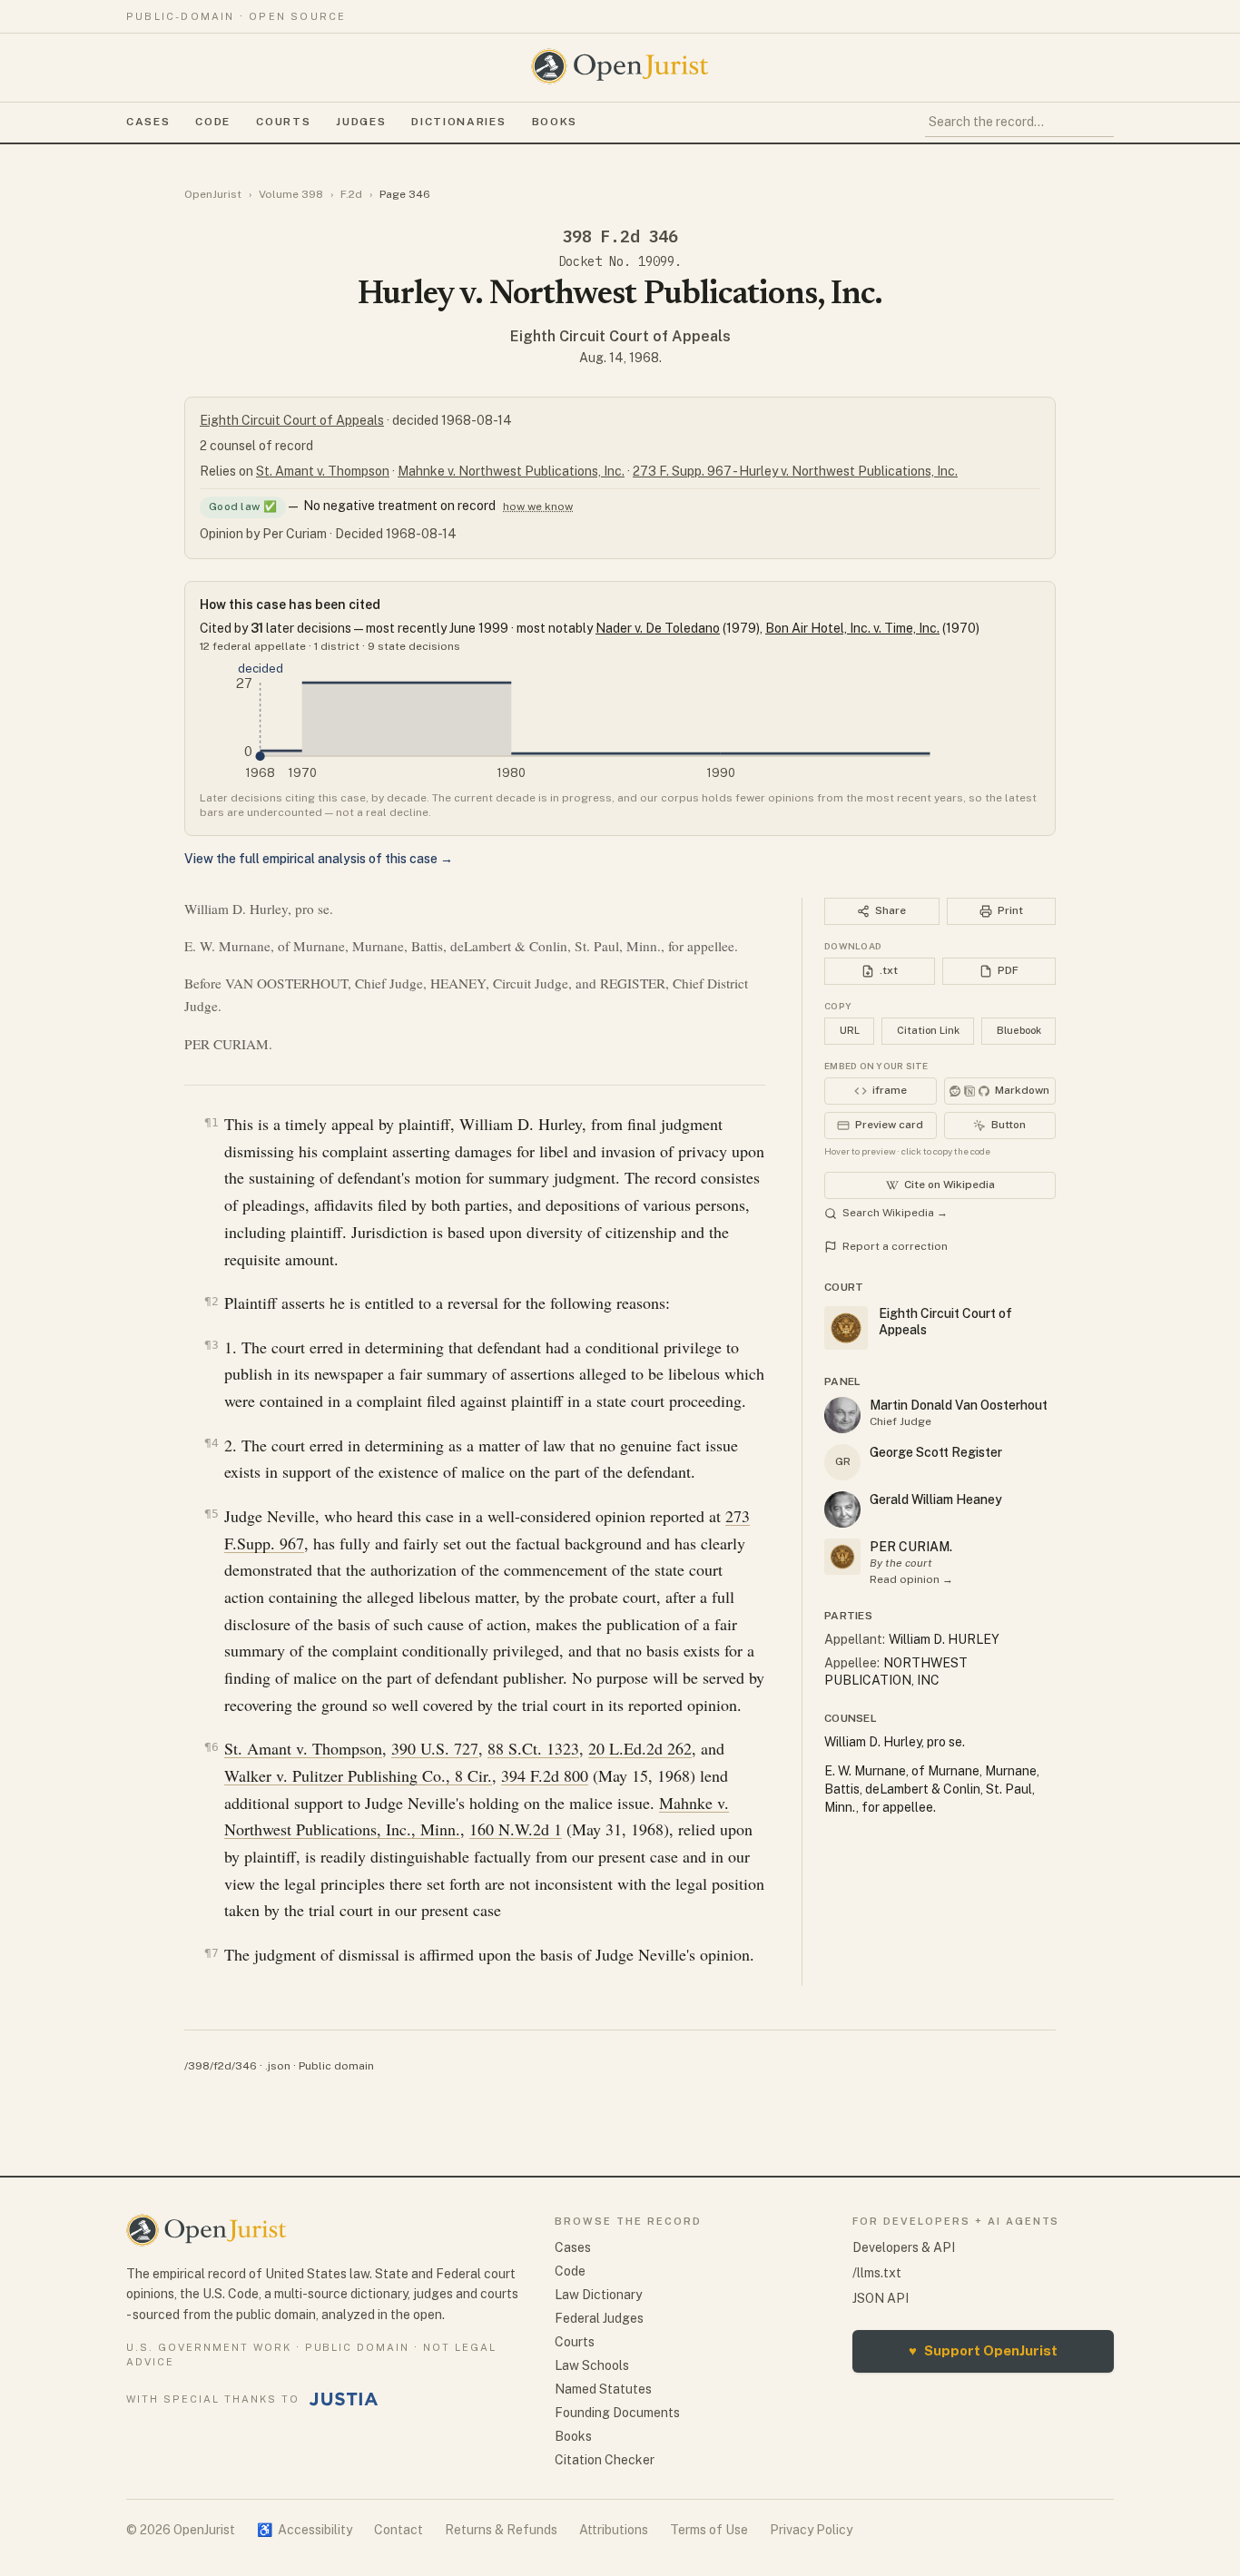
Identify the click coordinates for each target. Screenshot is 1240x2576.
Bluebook (1019, 1030)
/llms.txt (877, 2273)
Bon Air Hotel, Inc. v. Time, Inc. (852, 628)
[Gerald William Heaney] (842, 1509)
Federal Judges (599, 2318)
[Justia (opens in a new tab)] (344, 2399)
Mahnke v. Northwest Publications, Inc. (511, 471)
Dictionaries (458, 122)
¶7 (212, 1953)
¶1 (212, 1122)
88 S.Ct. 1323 (533, 1748)
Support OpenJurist (983, 2350)
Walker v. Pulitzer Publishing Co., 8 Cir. (358, 1775)
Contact (399, 2530)
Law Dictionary (598, 2295)
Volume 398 (291, 194)
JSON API (881, 2298)
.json (278, 2066)
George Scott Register (936, 1452)
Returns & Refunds (501, 2530)
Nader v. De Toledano (658, 628)
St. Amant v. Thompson (323, 471)
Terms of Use (709, 2530)
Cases (148, 122)
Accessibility (305, 2530)
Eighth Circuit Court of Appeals (620, 336)
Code (213, 122)
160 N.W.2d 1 (516, 1829)
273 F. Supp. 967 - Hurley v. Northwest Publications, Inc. (795, 471)
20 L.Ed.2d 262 (640, 1748)
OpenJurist (213, 194)
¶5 (212, 1514)
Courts (283, 122)
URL (850, 1030)
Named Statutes (603, 2389)
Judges (361, 122)
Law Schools (592, 2365)
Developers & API (904, 2247)
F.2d (351, 194)
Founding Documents (617, 2413)
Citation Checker (605, 2460)
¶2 (212, 1301)
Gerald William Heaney (936, 1499)
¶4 (212, 1443)
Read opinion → (911, 1579)
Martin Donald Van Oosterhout (959, 1405)
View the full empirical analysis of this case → (319, 859)
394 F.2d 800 (545, 1775)
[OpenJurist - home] (620, 66)
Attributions (614, 2530)
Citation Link (928, 1030)
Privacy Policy (811, 2530)
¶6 (212, 1747)
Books (555, 122)
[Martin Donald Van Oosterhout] (842, 1415)
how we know (538, 506)
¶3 (212, 1345)
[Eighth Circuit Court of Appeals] (842, 1557)
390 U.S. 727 (435, 1748)
